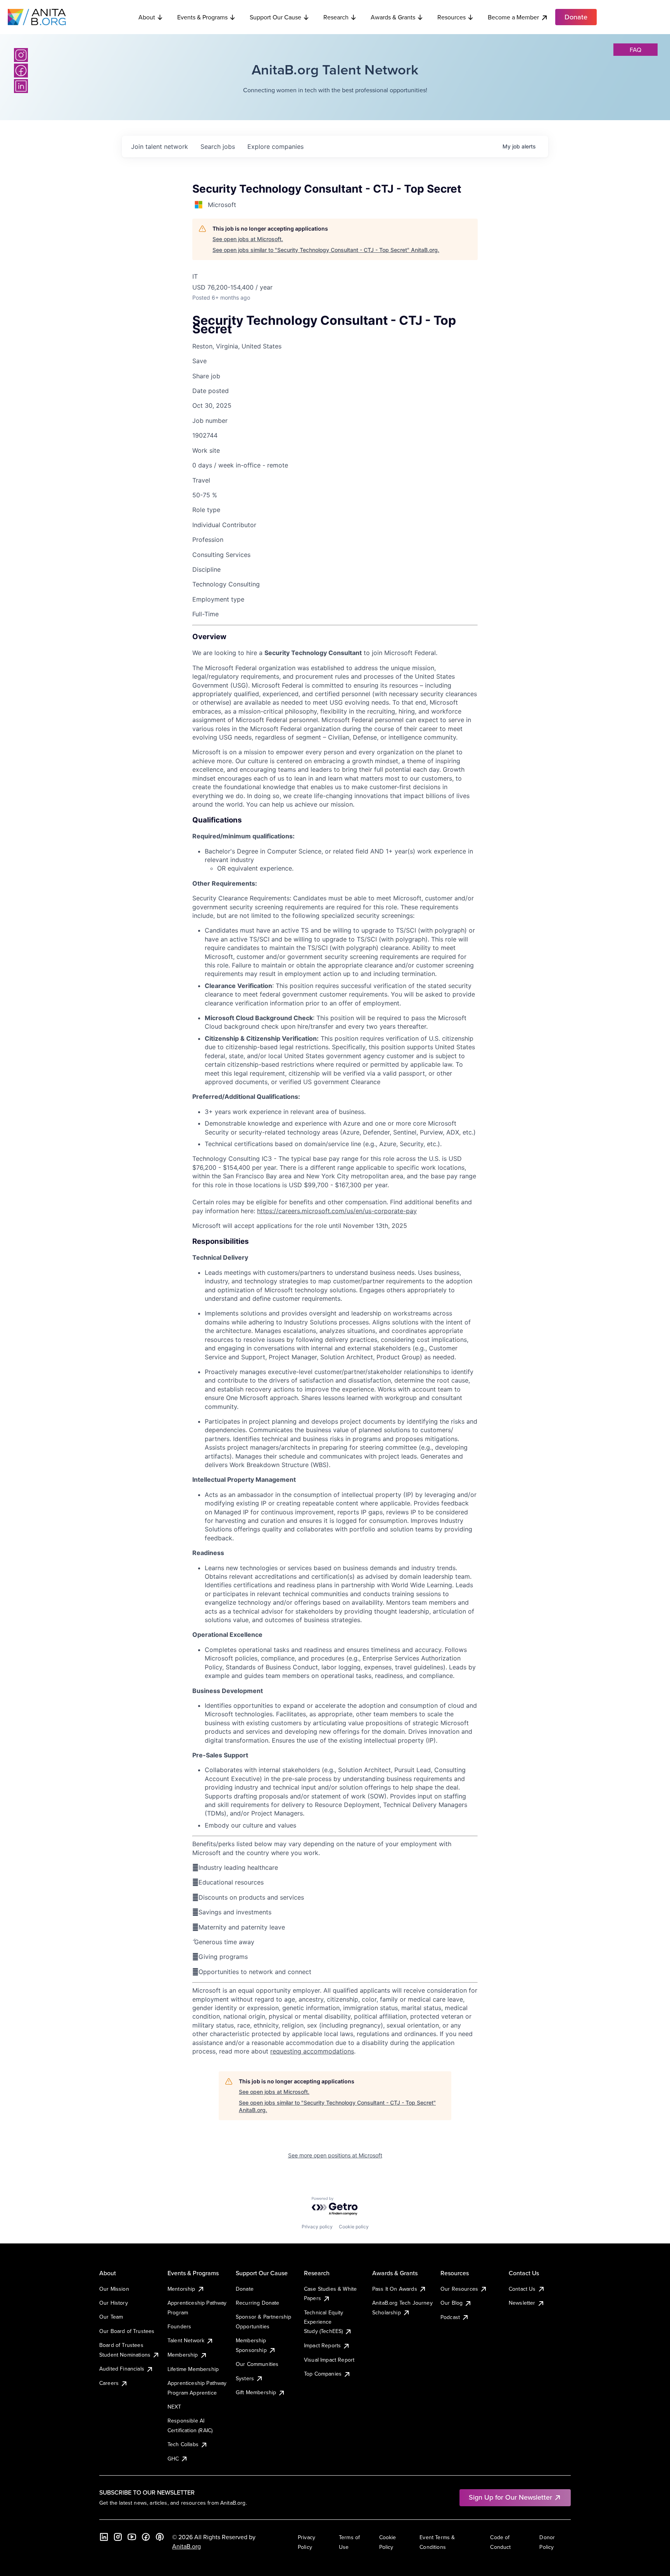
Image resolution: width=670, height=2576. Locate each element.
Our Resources (459, 2289)
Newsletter (522, 2303)
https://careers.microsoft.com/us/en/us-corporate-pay (337, 1211)
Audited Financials (122, 2369)
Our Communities (257, 2364)
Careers (109, 2383)
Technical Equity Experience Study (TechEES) (324, 2322)
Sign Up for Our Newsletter (510, 2497)
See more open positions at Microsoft (335, 2155)
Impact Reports (322, 2345)
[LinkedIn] (21, 86)
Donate (245, 2289)
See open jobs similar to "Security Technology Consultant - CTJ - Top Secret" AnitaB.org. (326, 250)
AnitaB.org (186, 2546)
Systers (245, 2378)
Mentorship (181, 2289)
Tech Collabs (183, 2444)
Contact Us (522, 2289)
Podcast (450, 2317)
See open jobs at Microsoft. (248, 239)
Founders (179, 2326)
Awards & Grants (393, 17)
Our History (114, 2303)
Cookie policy (354, 2227)
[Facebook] (21, 71)
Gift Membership (256, 2392)
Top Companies (323, 2374)
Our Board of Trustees (127, 2331)
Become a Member (513, 17)
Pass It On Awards (395, 2289)
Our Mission (114, 2289)
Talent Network (186, 2340)
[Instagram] (21, 55)
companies (275, 147)
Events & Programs (202, 17)
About (147, 17)
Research (336, 17)
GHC (173, 2459)
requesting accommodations (312, 2051)
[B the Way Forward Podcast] (160, 2537)
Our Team (111, 2317)
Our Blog (452, 2303)
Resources (452, 17)
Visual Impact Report (329, 2360)
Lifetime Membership (193, 2369)
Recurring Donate (258, 2303)
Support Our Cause (275, 17)
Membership (183, 2355)
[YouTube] (132, 2537)
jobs (218, 147)
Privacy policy (317, 2227)
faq (635, 50)
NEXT (174, 2407)
